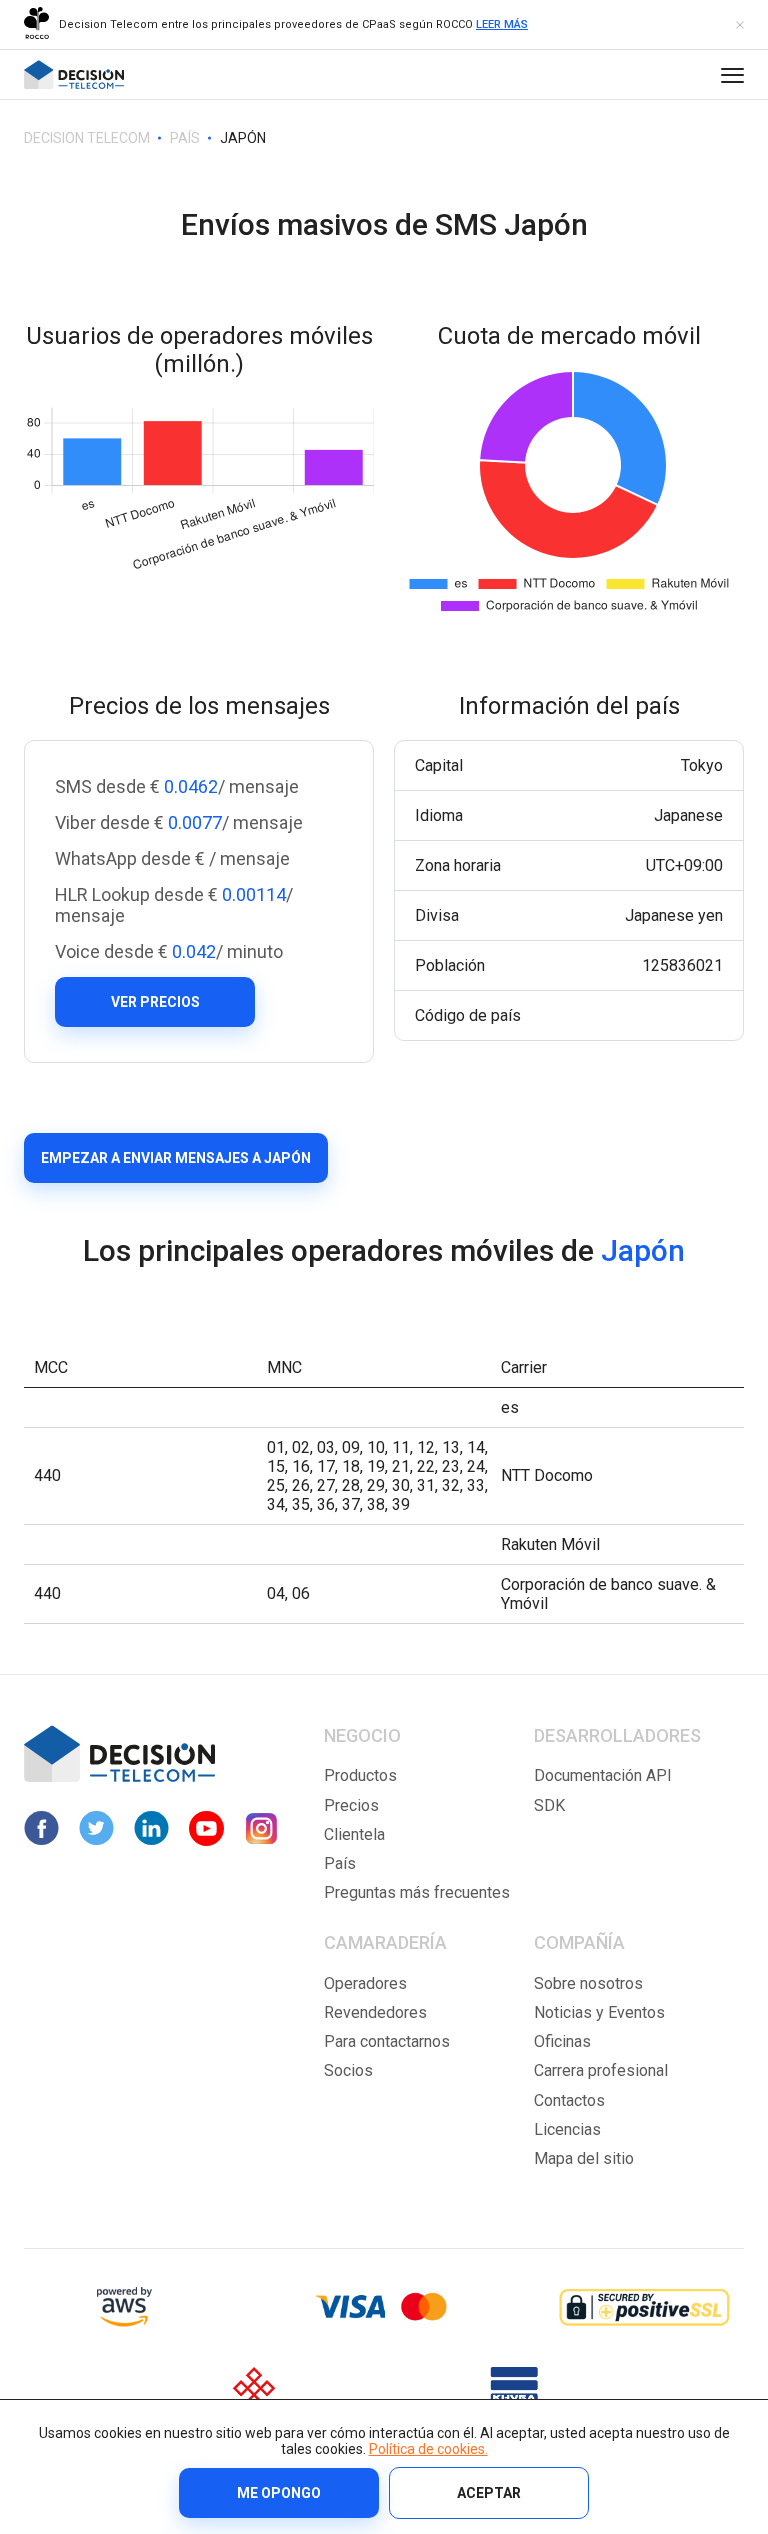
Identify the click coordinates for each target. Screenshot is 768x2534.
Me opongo (279, 2493)
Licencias (567, 2129)
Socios (348, 2070)
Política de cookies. (428, 2449)
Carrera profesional (601, 2070)
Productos (360, 1775)
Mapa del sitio (584, 2158)
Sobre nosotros (588, 1983)
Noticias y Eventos (599, 2012)
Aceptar (489, 2493)
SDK (549, 1805)
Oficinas (562, 2041)
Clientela (354, 1834)
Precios (351, 1805)
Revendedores (375, 2012)
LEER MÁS (502, 24)
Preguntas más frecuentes (417, 1892)
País (340, 1863)
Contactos (569, 2100)
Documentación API (603, 1775)
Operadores (365, 1983)
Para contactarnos (387, 2041)
